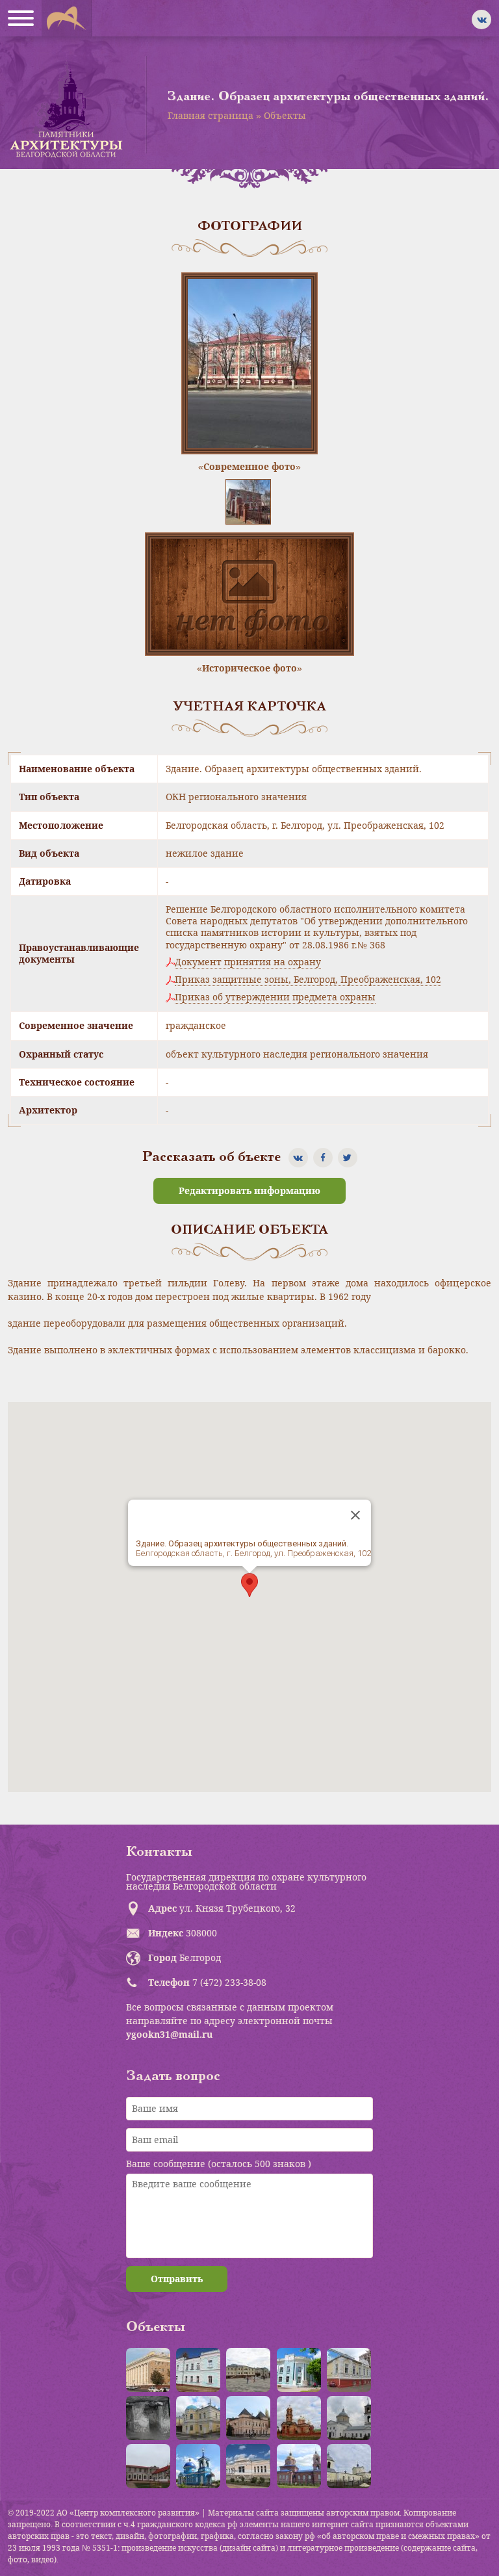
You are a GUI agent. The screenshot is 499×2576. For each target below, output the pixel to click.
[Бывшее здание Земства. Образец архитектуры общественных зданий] (299, 2370)
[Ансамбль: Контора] (248, 2370)
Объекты (285, 115)
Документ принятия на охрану (248, 962)
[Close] (355, 1515)
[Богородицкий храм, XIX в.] (349, 2418)
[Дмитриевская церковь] (349, 2466)
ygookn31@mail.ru (169, 2034)
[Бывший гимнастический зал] (349, 2370)
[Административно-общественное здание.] (148, 2370)
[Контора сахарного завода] (248, 2466)
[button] (249, 1585)
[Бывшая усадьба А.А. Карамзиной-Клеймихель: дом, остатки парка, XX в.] (148, 2466)
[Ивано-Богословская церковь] (299, 2466)
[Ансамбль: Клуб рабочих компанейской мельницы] (198, 2418)
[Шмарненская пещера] (148, 2418)
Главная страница (211, 115)
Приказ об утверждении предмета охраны (275, 997)
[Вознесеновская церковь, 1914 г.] (299, 2418)
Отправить (177, 2279)
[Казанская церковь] (198, 2466)
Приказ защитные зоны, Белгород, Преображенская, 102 (308, 980)
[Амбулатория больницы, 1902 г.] (198, 2370)
